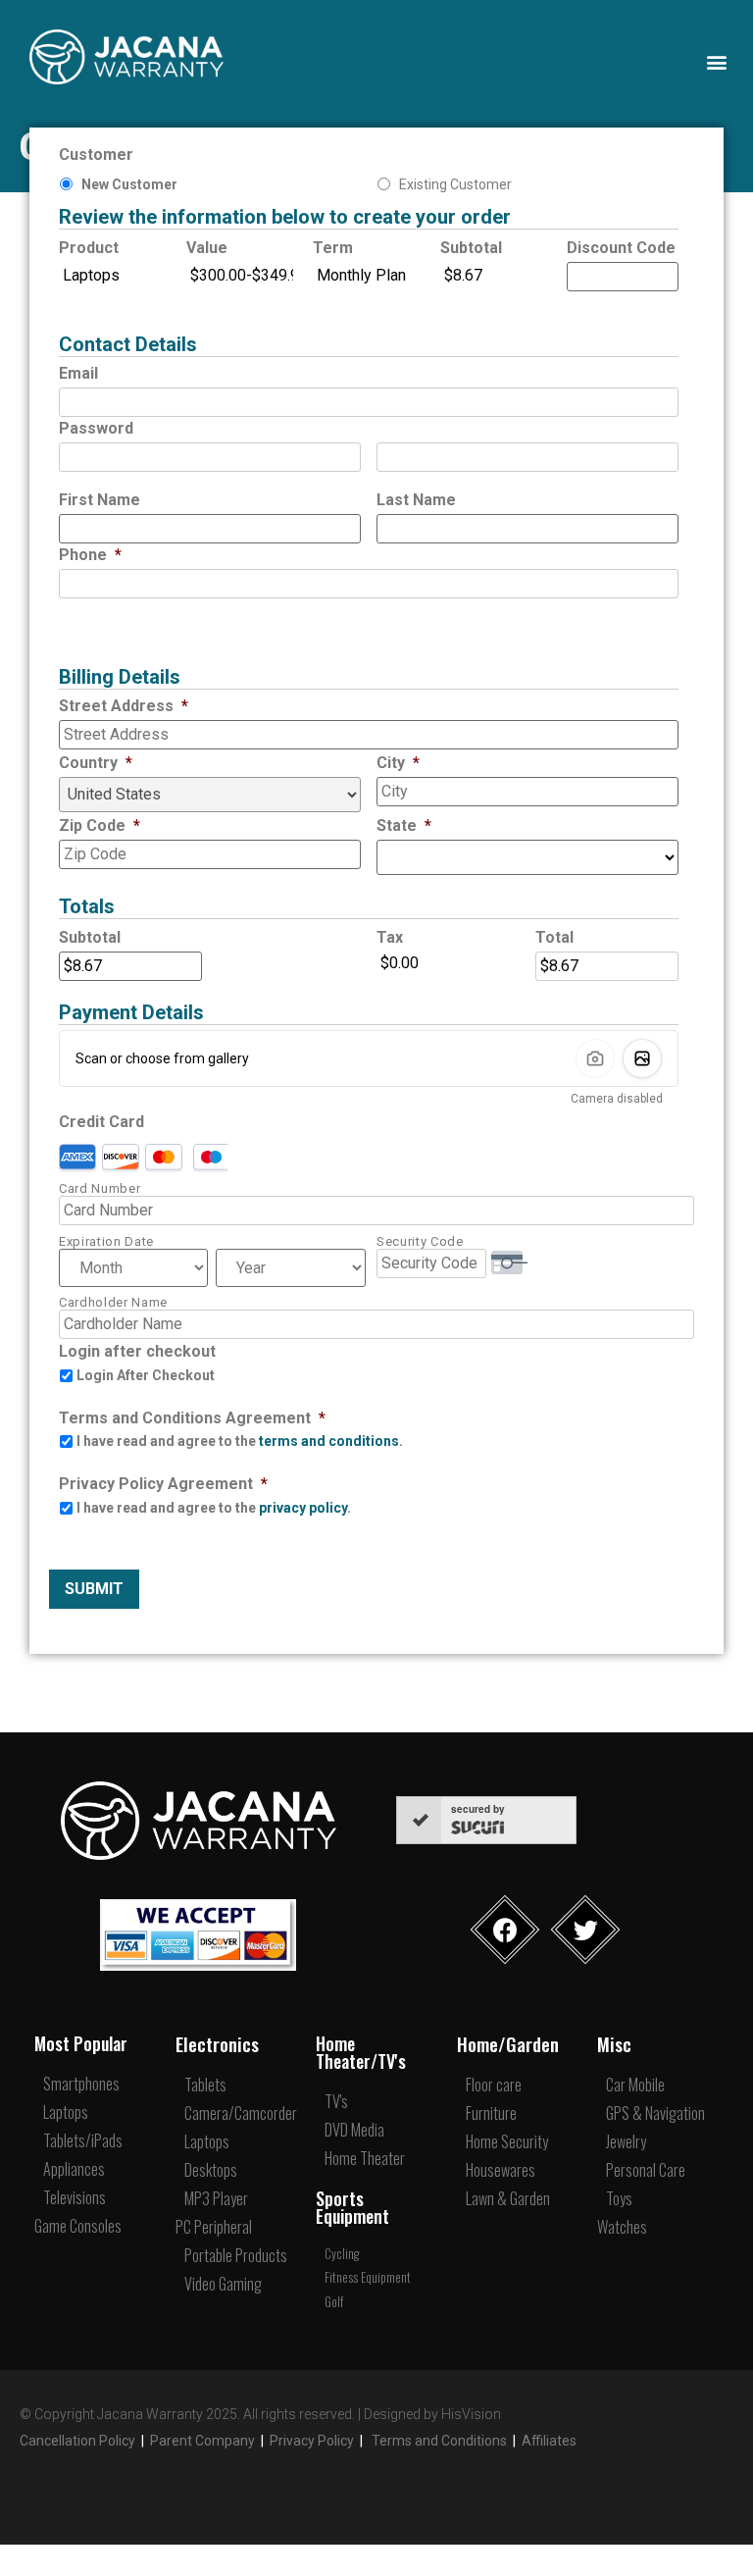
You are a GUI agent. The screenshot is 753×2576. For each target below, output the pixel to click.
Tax (390, 937)
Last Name (416, 500)
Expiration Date (106, 1241)
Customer (96, 155)
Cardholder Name (113, 1302)
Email (78, 373)
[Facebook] (505, 1930)
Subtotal (471, 248)
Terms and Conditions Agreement (192, 1418)
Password (96, 428)
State (404, 825)
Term (333, 248)
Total (554, 937)
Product (89, 248)
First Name (100, 500)
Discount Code (621, 248)
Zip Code (100, 825)
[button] (717, 62)
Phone (90, 555)
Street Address (124, 706)
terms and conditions (329, 1441)
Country (96, 763)
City (398, 763)
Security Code (420, 1241)
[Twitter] (586, 1930)
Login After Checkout (146, 1375)
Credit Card (101, 1122)
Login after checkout (137, 1351)
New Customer (129, 184)
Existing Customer (455, 184)
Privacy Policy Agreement (163, 1484)
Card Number (100, 1188)
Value (207, 248)
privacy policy (303, 1508)
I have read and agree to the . (240, 1441)
